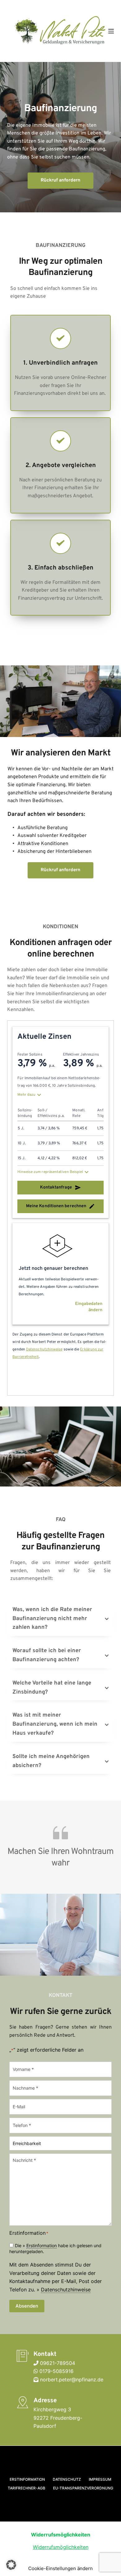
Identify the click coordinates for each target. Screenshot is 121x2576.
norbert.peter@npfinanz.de (72, 2380)
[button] (60, 1619)
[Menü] (111, 31)
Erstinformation (42, 2245)
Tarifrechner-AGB (27, 2488)
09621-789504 (58, 2363)
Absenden (27, 2306)
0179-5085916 (56, 2371)
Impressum (100, 2479)
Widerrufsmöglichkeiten (61, 2547)
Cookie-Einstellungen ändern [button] (60, 2568)
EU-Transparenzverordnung (83, 2488)
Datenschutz (67, 2479)
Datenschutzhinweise (66, 2290)
